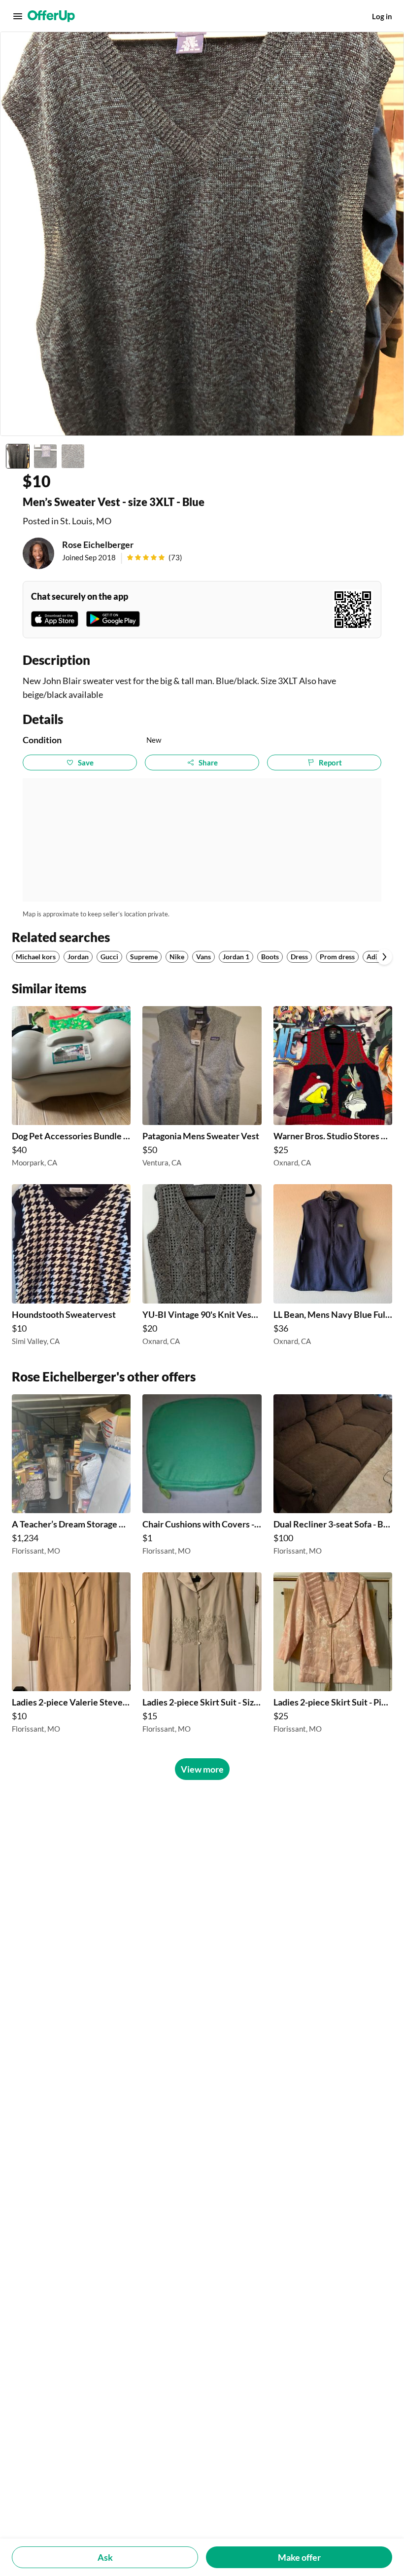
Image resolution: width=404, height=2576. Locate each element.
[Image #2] (45, 456)
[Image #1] (18, 456)
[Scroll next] (384, 957)
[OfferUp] (51, 16)
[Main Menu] (18, 16)
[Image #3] (73, 456)
